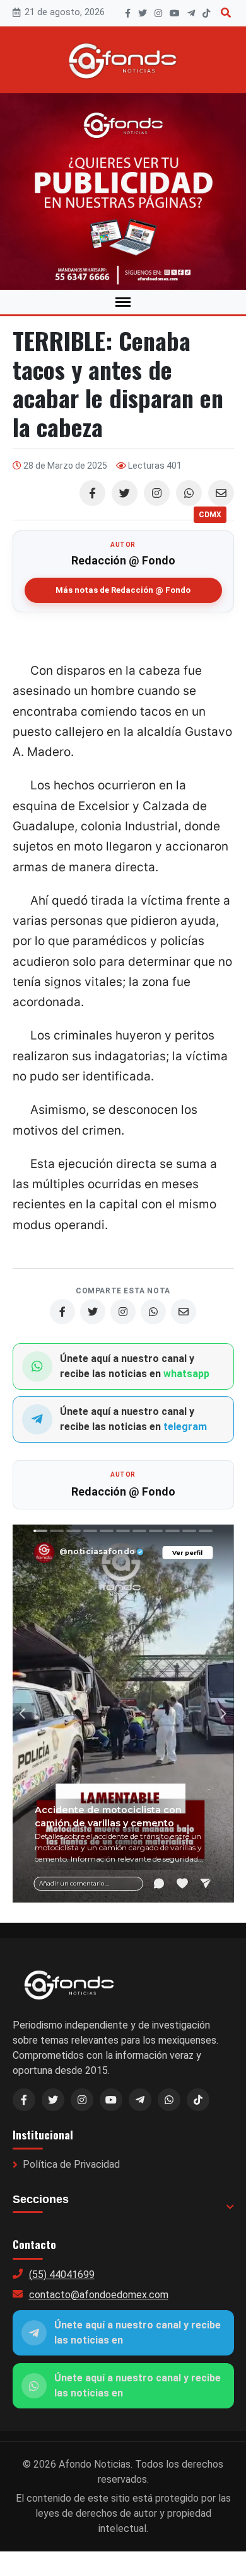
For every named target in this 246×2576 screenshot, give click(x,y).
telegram (185, 1427)
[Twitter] (125, 493)
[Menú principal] (123, 302)
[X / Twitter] (53, 2100)
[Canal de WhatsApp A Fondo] (123, 192)
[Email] (221, 493)
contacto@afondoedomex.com (99, 2295)
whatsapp (186, 1374)
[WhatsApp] (189, 493)
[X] (143, 13)
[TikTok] (206, 13)
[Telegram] (191, 13)
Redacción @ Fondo (123, 560)
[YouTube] (175, 13)
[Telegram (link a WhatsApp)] (140, 2100)
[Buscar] (226, 13)
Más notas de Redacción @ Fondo (123, 590)
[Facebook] (128, 13)
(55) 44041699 (62, 2275)
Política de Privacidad (71, 2164)
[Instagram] (158, 13)
